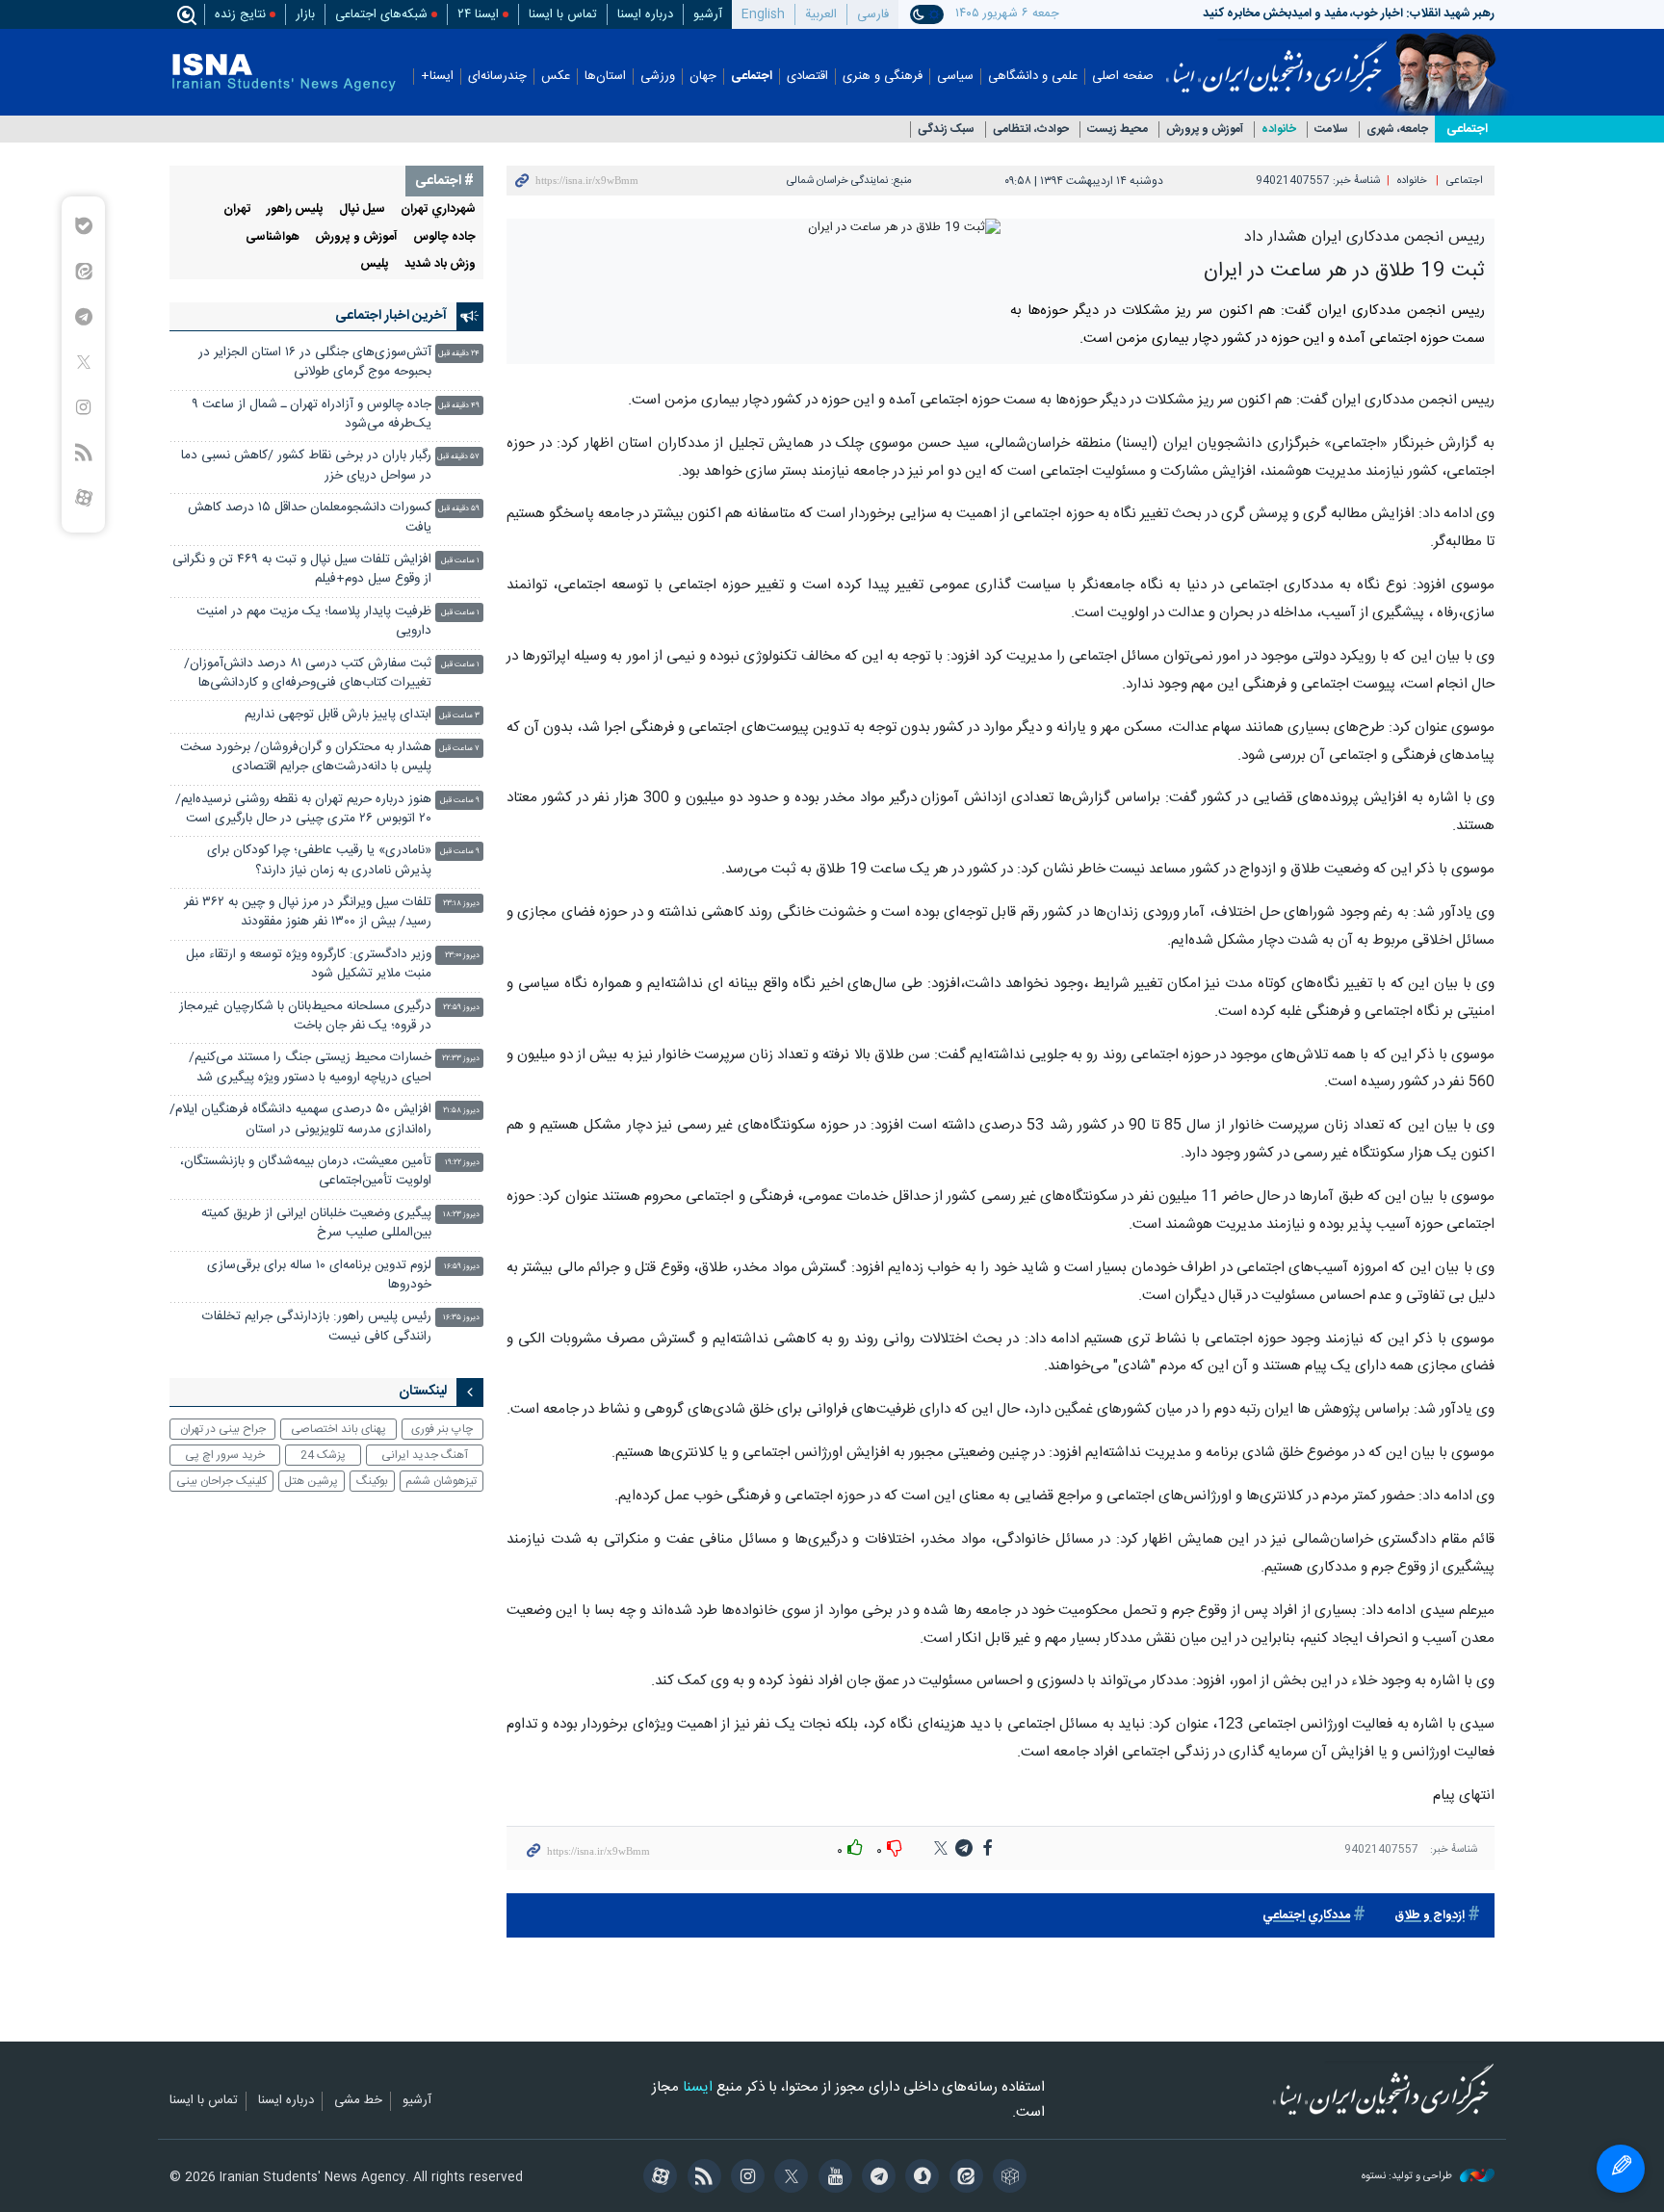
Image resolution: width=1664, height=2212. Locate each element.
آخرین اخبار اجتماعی (391, 316)
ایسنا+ (437, 77)
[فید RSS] (701, 2178)
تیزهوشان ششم (441, 1481)
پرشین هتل (311, 1481)
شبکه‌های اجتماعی (381, 14)
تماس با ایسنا (563, 14)
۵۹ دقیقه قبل (459, 509)
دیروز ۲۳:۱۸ (461, 904)
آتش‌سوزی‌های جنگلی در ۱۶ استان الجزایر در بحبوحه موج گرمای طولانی (315, 363)
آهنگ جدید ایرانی (425, 1455)
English (763, 14)
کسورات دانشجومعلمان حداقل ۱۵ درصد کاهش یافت (310, 518)
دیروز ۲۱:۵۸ (461, 1111)
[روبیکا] (1007, 2178)
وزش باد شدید (440, 264)
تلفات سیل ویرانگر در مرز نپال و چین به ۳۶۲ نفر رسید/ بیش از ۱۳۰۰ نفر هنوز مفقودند (308, 912)
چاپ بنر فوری (442, 1429)
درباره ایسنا (645, 14)
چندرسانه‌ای (497, 77)
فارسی (873, 14)
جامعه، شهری (1397, 130)
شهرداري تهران (438, 209)
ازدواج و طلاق (1430, 1916)
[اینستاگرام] (745, 2178)
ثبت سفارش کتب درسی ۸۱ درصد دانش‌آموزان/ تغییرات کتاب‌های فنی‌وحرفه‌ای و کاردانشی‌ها (308, 674)
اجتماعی (752, 77)
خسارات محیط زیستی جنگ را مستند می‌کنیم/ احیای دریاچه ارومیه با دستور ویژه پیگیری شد (310, 1067)
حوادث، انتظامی (1031, 130)
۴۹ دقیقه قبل (459, 406)
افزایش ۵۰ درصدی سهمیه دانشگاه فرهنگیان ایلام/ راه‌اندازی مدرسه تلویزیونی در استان (300, 1119)
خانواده (1279, 130)
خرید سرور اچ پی (225, 1455)
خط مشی (358, 2101)
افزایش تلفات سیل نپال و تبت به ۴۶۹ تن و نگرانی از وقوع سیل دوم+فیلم (302, 570)
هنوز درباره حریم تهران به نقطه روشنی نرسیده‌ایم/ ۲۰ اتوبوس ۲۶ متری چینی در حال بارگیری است (303, 809)
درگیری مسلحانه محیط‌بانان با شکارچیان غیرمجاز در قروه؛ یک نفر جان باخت (305, 1016)
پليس (375, 264)
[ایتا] (962, 2178)
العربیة (821, 14)
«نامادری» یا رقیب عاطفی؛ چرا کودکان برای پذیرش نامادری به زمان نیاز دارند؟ (319, 860)
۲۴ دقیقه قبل (459, 354)
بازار (305, 14)
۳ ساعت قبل (459, 716)
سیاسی (955, 77)
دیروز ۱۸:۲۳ (461, 1215)
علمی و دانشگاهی (1033, 77)
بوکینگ (372, 1481)
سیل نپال (362, 209)
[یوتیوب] (832, 2178)
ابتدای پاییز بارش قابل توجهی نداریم (338, 715)
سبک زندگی (946, 130)
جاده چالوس (444, 237)
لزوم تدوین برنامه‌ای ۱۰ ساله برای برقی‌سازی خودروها (319, 1275)
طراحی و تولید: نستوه (1408, 2177)
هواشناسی (273, 237)
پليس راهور (295, 209)
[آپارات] (657, 2178)
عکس (556, 77)
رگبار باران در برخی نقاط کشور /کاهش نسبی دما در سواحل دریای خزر (306, 466)
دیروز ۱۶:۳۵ (461, 1318)
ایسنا (1276, 61)
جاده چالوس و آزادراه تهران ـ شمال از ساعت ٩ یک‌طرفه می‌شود (312, 415)
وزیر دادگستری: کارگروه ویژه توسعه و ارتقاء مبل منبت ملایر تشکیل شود (309, 964)
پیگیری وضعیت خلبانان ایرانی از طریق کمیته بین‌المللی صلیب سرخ (316, 1223)
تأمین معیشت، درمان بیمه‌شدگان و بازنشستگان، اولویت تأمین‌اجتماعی (306, 1171)
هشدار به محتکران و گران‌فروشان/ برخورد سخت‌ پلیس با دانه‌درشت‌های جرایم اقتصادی (306, 757)
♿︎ (1621, 2169)
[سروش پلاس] (919, 2178)
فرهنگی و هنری (883, 77)
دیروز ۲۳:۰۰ (462, 956)
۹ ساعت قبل (460, 801)
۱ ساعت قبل (460, 561)
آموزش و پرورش (1205, 130)
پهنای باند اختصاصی (338, 1429)
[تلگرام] (876, 2178)
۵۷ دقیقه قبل (458, 457)
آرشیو (708, 14)
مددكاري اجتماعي (1306, 1916)
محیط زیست (1118, 130)
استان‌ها (605, 77)
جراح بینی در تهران (223, 1429)
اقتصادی (807, 77)
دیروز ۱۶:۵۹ (462, 1267)
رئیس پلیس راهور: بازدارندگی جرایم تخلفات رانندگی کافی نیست (317, 1327)
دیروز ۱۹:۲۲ (462, 1163)
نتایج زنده (240, 14)
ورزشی (658, 77)
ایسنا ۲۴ (478, 14)
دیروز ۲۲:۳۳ (461, 1059)
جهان (703, 77)
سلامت (1331, 130)
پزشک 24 (323, 1455)
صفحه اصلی (1123, 77)
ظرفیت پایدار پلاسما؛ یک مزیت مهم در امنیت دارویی (314, 622)
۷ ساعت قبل (459, 749)
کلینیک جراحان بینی (221, 1481)
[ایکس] (788, 2178)
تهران (237, 209)
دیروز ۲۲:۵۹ (461, 1008)
